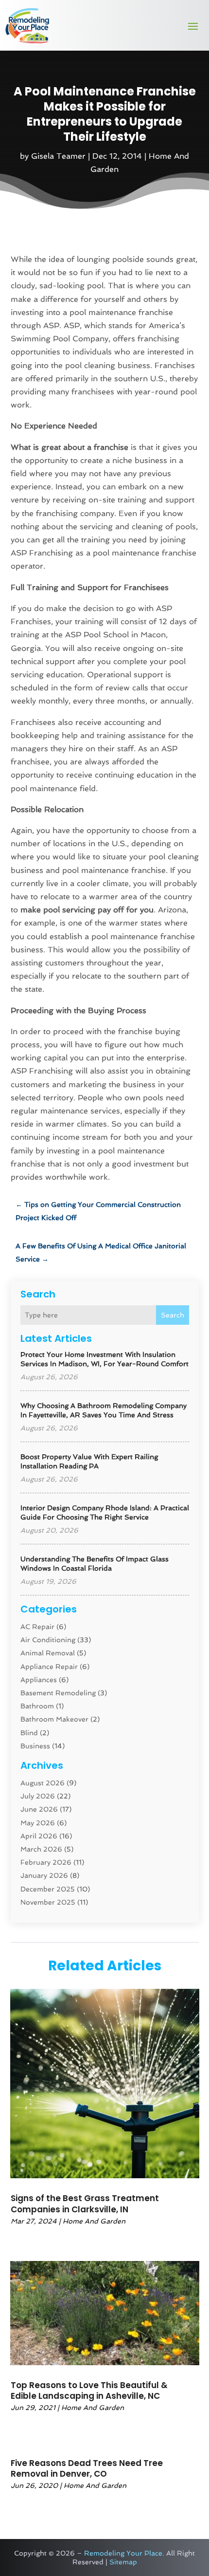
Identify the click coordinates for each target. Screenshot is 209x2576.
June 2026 (39, 1809)
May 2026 (38, 1823)
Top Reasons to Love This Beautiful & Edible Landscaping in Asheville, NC (89, 2391)
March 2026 (41, 1849)
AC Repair (37, 1627)
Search (173, 1315)
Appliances (39, 1680)
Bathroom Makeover (54, 1719)
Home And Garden (94, 2221)
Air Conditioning (48, 1640)
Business (35, 1746)
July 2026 (38, 1796)
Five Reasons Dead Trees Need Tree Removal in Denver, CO (87, 2468)
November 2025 (48, 1902)
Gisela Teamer (58, 156)
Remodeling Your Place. (124, 2553)
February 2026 (46, 1862)
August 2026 (43, 1783)
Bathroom (37, 1706)
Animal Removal (48, 1653)
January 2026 (44, 1875)
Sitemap (123, 2562)
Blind (29, 1733)
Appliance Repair (49, 1667)
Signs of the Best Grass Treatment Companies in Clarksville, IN (85, 2204)
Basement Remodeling (58, 1693)
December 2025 (48, 1889)
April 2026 (39, 1836)
